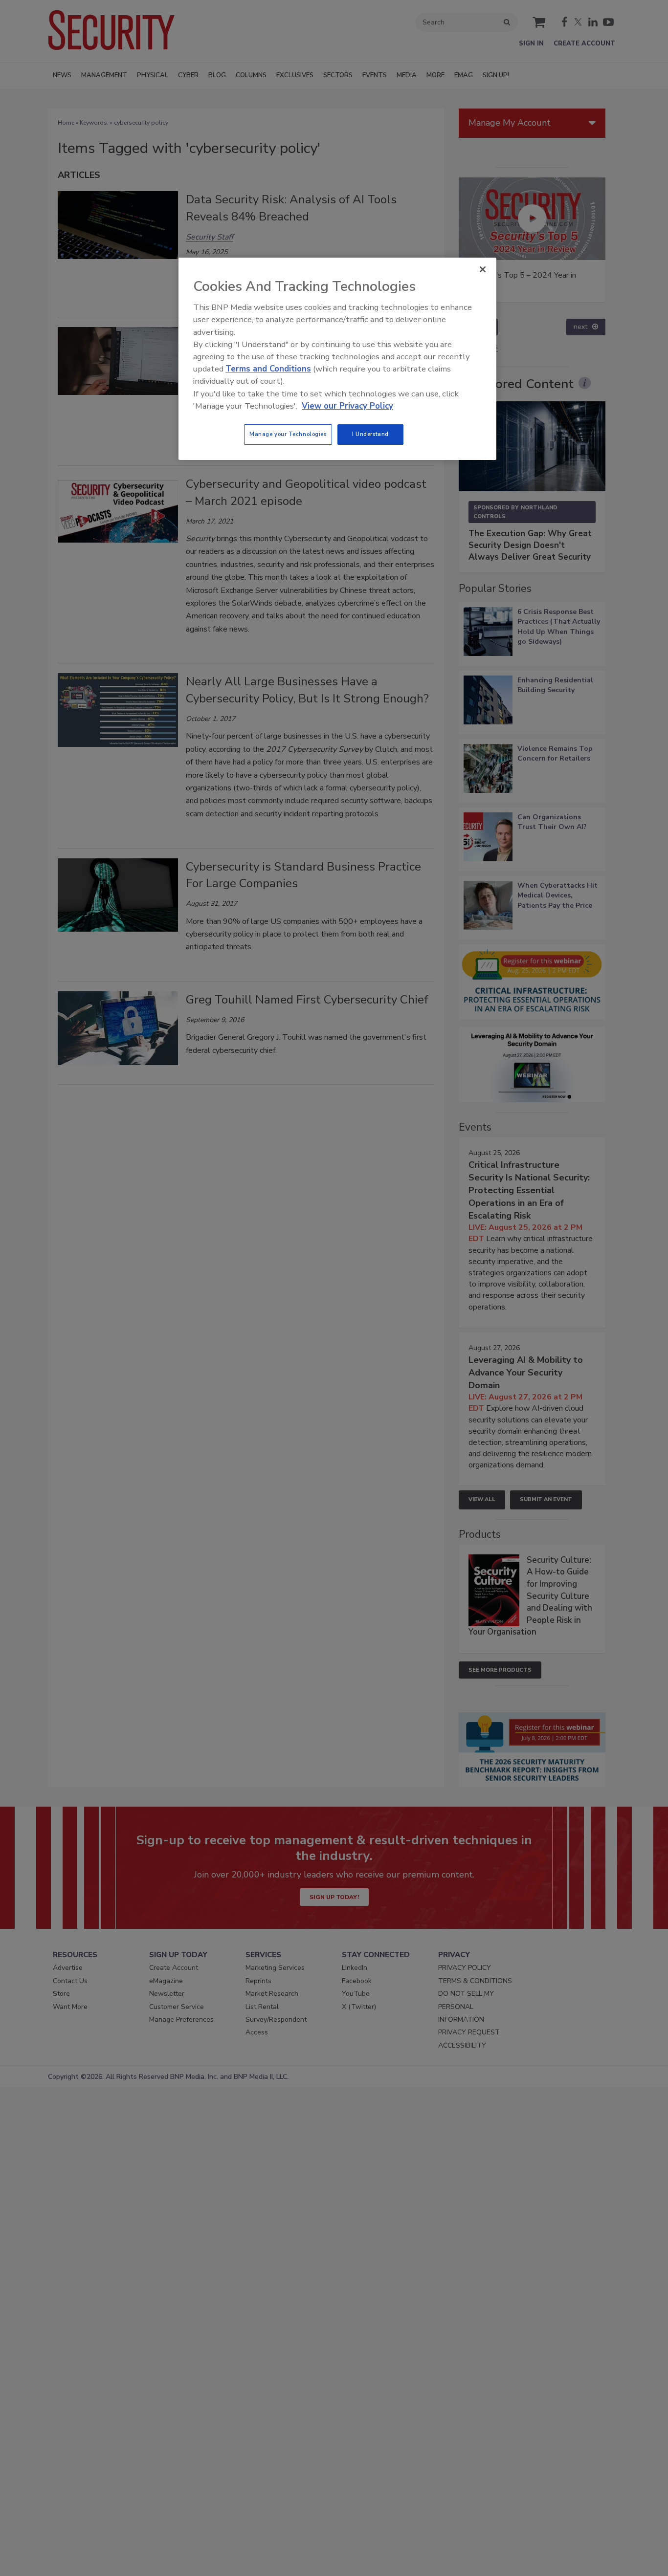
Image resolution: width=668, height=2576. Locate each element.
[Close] (483, 269)
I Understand (370, 434)
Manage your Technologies (288, 434)
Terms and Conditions (268, 369)
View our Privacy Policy (347, 406)
